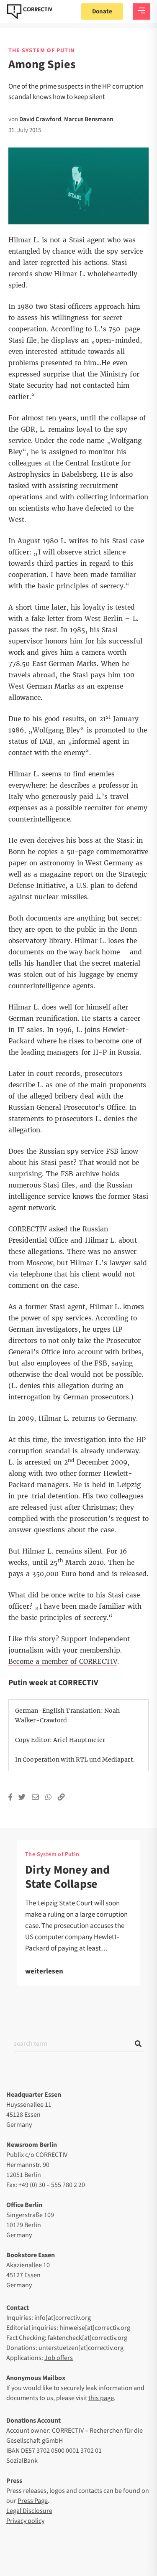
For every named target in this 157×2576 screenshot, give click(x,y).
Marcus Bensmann (89, 119)
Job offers (59, 2358)
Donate (102, 11)
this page (101, 2398)
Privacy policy (25, 2521)
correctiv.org (30, 12)
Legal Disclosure (29, 2511)
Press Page (33, 2501)
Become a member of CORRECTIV (63, 1662)
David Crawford (40, 119)
